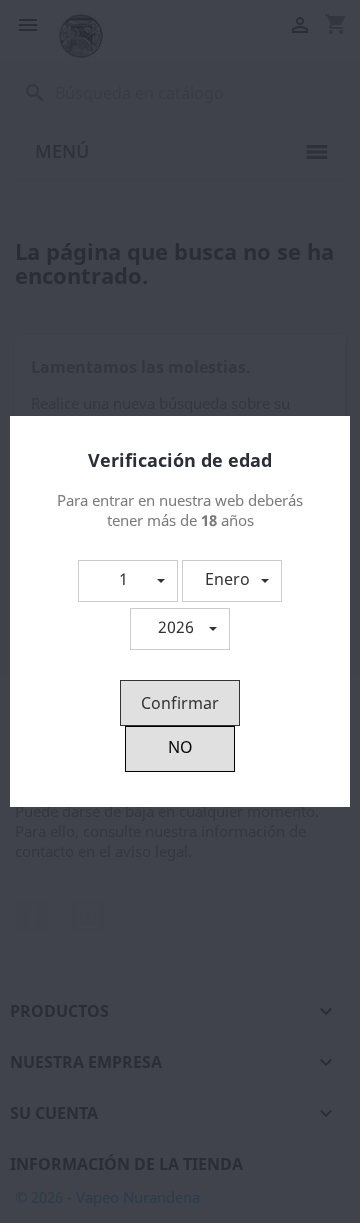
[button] (128, 581)
